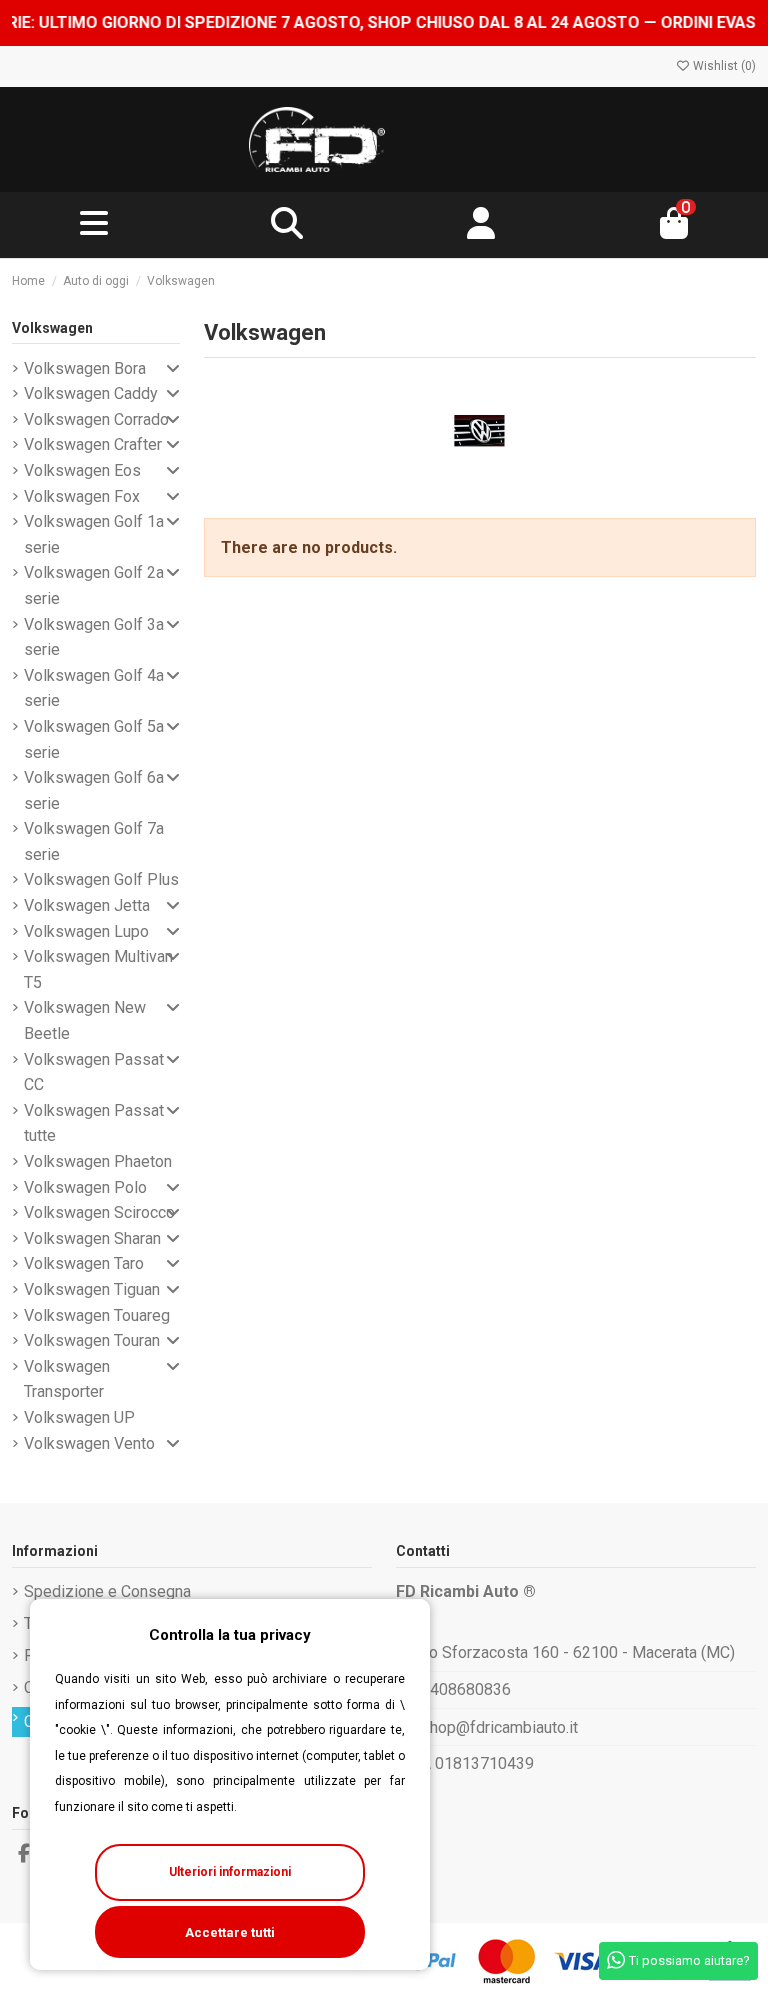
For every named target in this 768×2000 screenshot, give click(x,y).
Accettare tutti (230, 1932)
